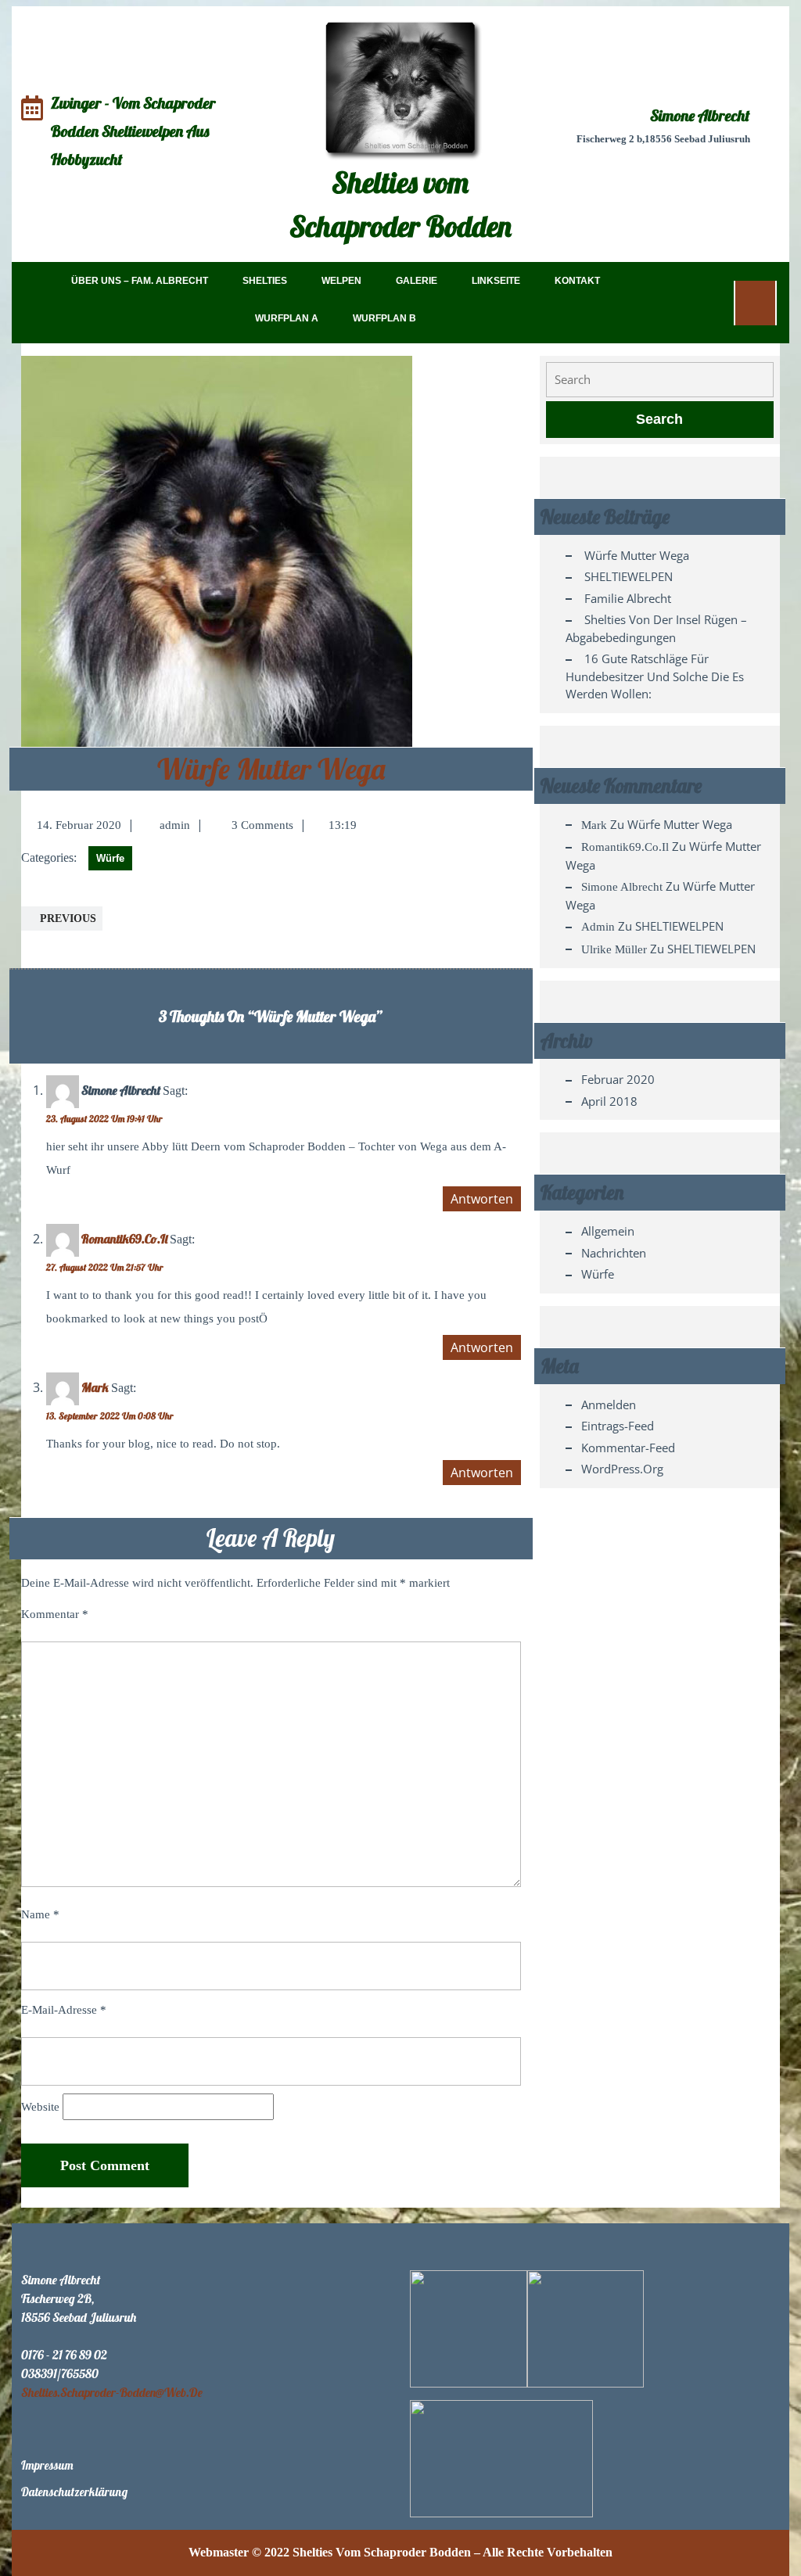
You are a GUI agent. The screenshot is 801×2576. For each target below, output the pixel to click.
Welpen (341, 281)
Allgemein (608, 1231)
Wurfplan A (287, 318)
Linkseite (496, 281)
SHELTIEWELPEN (629, 576)
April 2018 (609, 1101)
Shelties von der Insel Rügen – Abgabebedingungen (656, 628)
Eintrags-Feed (618, 1426)
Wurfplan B (384, 318)
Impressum (47, 2465)
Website (40, 2107)
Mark (95, 1387)
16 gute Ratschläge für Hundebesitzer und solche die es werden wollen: (655, 676)
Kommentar (55, 1614)
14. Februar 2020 (79, 825)
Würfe (110, 858)
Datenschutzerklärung (74, 2492)
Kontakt (577, 281)
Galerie (417, 281)
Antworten (482, 1199)
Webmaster (219, 2552)
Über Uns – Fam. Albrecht (140, 281)
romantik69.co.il (124, 1239)
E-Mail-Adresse (64, 2010)
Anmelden (609, 1405)
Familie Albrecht (628, 598)
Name (40, 1914)
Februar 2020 (618, 1079)
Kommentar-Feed (628, 1448)
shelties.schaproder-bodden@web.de (112, 2392)
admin (175, 825)
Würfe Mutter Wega (271, 769)
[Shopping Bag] (755, 302)
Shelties (265, 281)
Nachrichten (614, 1253)
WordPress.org (622, 1469)
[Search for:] (660, 380)
